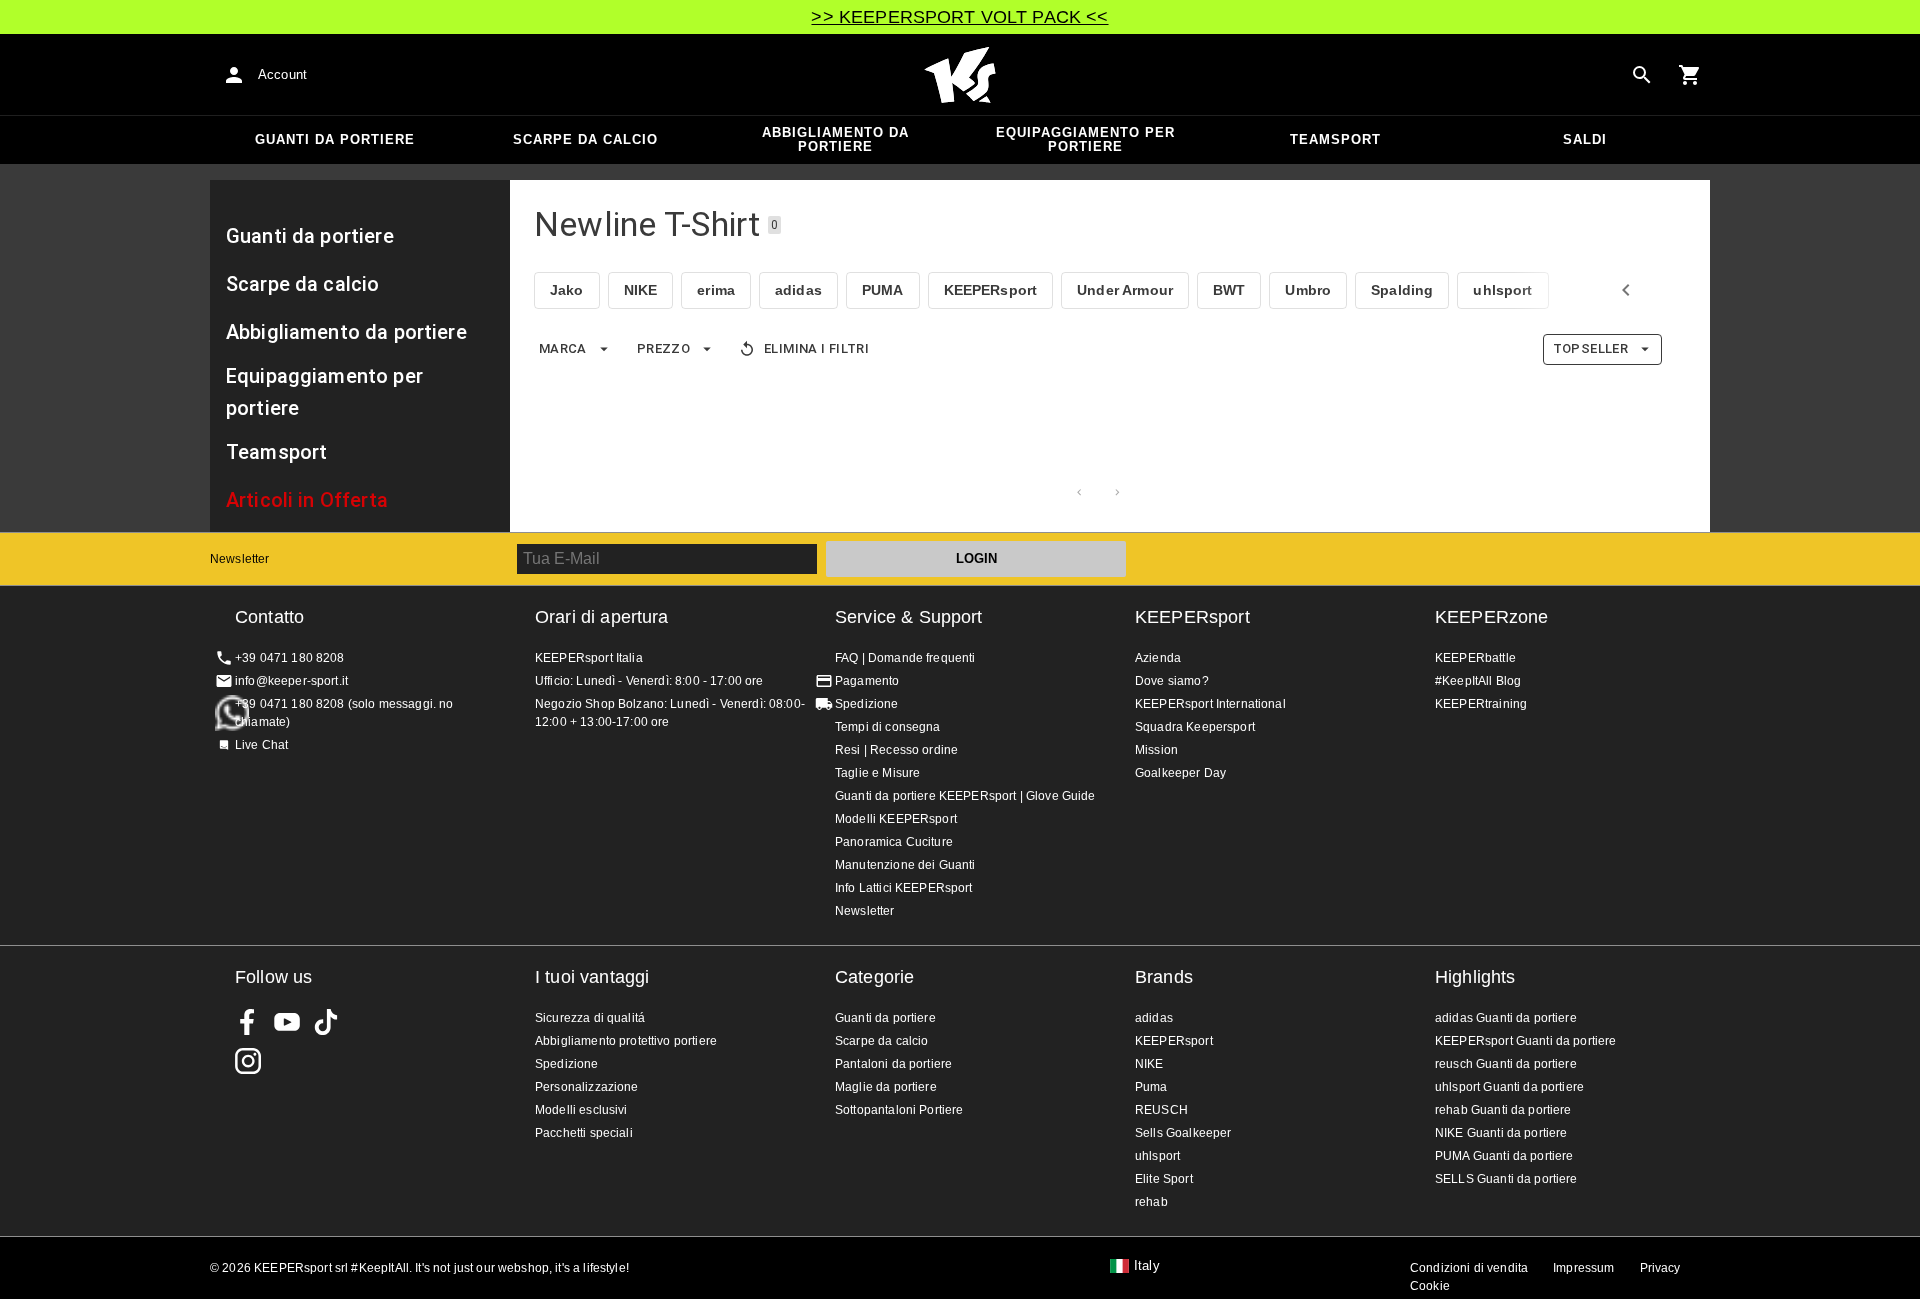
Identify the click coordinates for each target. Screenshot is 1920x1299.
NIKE (641, 290)
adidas (798, 290)
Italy (1147, 1266)
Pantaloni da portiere (893, 1064)
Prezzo (663, 348)
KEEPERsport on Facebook (248, 1022)
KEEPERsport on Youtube (287, 1022)
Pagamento (867, 681)
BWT (1229, 290)
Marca (563, 348)
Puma (1151, 1087)
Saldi (1585, 139)
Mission (1156, 750)
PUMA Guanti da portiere (1504, 1156)
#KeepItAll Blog (1478, 681)
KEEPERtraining (1481, 704)
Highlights (1475, 977)
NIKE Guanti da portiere (1501, 1133)
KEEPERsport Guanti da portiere (1526, 1041)
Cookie (1430, 1286)
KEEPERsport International (1210, 704)
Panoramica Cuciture (894, 842)
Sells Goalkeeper (1183, 1133)
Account (282, 74)
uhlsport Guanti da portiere (1509, 1087)
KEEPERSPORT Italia (960, 75)
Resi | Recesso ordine (896, 750)
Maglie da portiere (886, 1087)
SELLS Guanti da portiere (1506, 1179)
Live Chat (261, 745)
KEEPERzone (1492, 617)
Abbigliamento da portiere (835, 139)
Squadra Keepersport (1195, 727)
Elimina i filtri (816, 348)
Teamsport (1335, 139)
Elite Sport (1164, 1179)
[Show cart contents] (1690, 75)
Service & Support (909, 617)
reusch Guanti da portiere (1506, 1064)
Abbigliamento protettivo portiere (626, 1041)
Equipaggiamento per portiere (1085, 139)
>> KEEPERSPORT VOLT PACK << (959, 17)
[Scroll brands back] (1626, 290)
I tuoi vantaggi (592, 977)
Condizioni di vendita (1469, 1268)
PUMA (883, 290)
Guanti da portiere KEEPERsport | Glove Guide (965, 796)
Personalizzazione (587, 1087)
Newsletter (240, 559)
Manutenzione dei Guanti (905, 865)
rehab (1151, 1202)
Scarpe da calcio (585, 139)
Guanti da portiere (335, 139)
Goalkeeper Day (1180, 773)
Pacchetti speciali (584, 1133)
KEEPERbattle (1475, 658)
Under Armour (1125, 290)
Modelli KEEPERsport (896, 819)
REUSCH (1161, 1110)
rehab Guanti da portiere (1503, 1110)
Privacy (1660, 1268)
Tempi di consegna (888, 727)
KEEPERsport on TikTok (326, 1022)
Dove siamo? (1172, 681)
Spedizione (867, 704)
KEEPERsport (991, 290)
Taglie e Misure (877, 773)
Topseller (1590, 348)
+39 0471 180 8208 (290, 658)
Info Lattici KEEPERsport (904, 888)
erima (716, 290)
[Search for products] (1642, 75)
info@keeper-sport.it (291, 681)
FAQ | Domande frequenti (905, 658)
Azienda (1158, 658)
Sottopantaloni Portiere (899, 1110)
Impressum (1583, 1268)
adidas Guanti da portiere (1506, 1018)
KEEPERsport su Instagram (248, 1061)
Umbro (1308, 290)
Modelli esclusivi (581, 1110)
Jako (567, 290)
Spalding (1402, 290)
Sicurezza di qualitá (590, 1018)
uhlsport (1502, 290)
